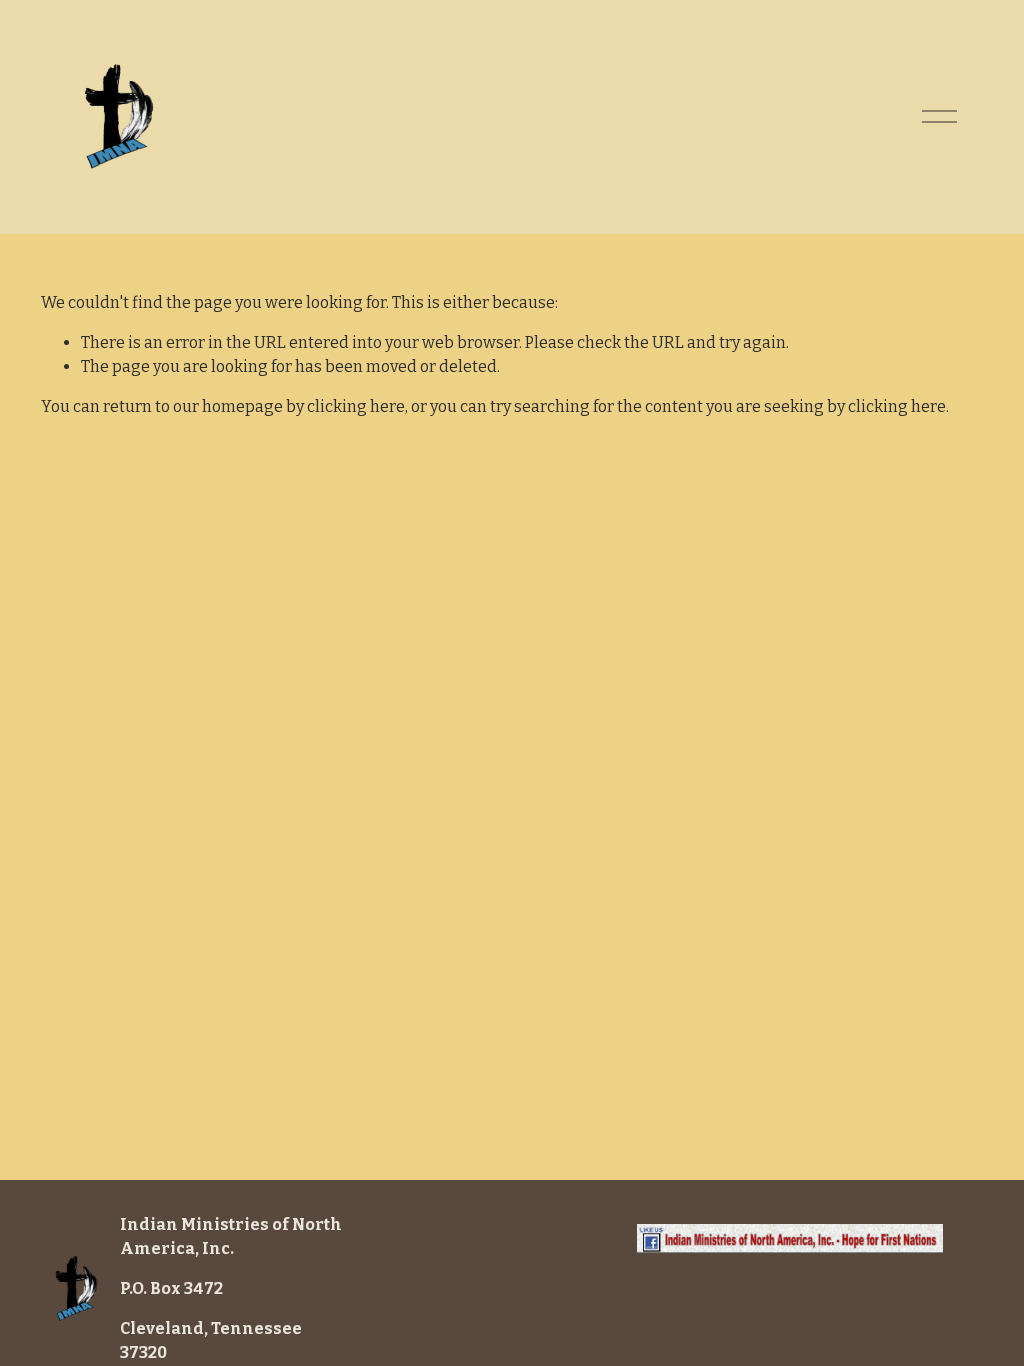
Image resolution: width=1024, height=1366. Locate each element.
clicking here (356, 406)
